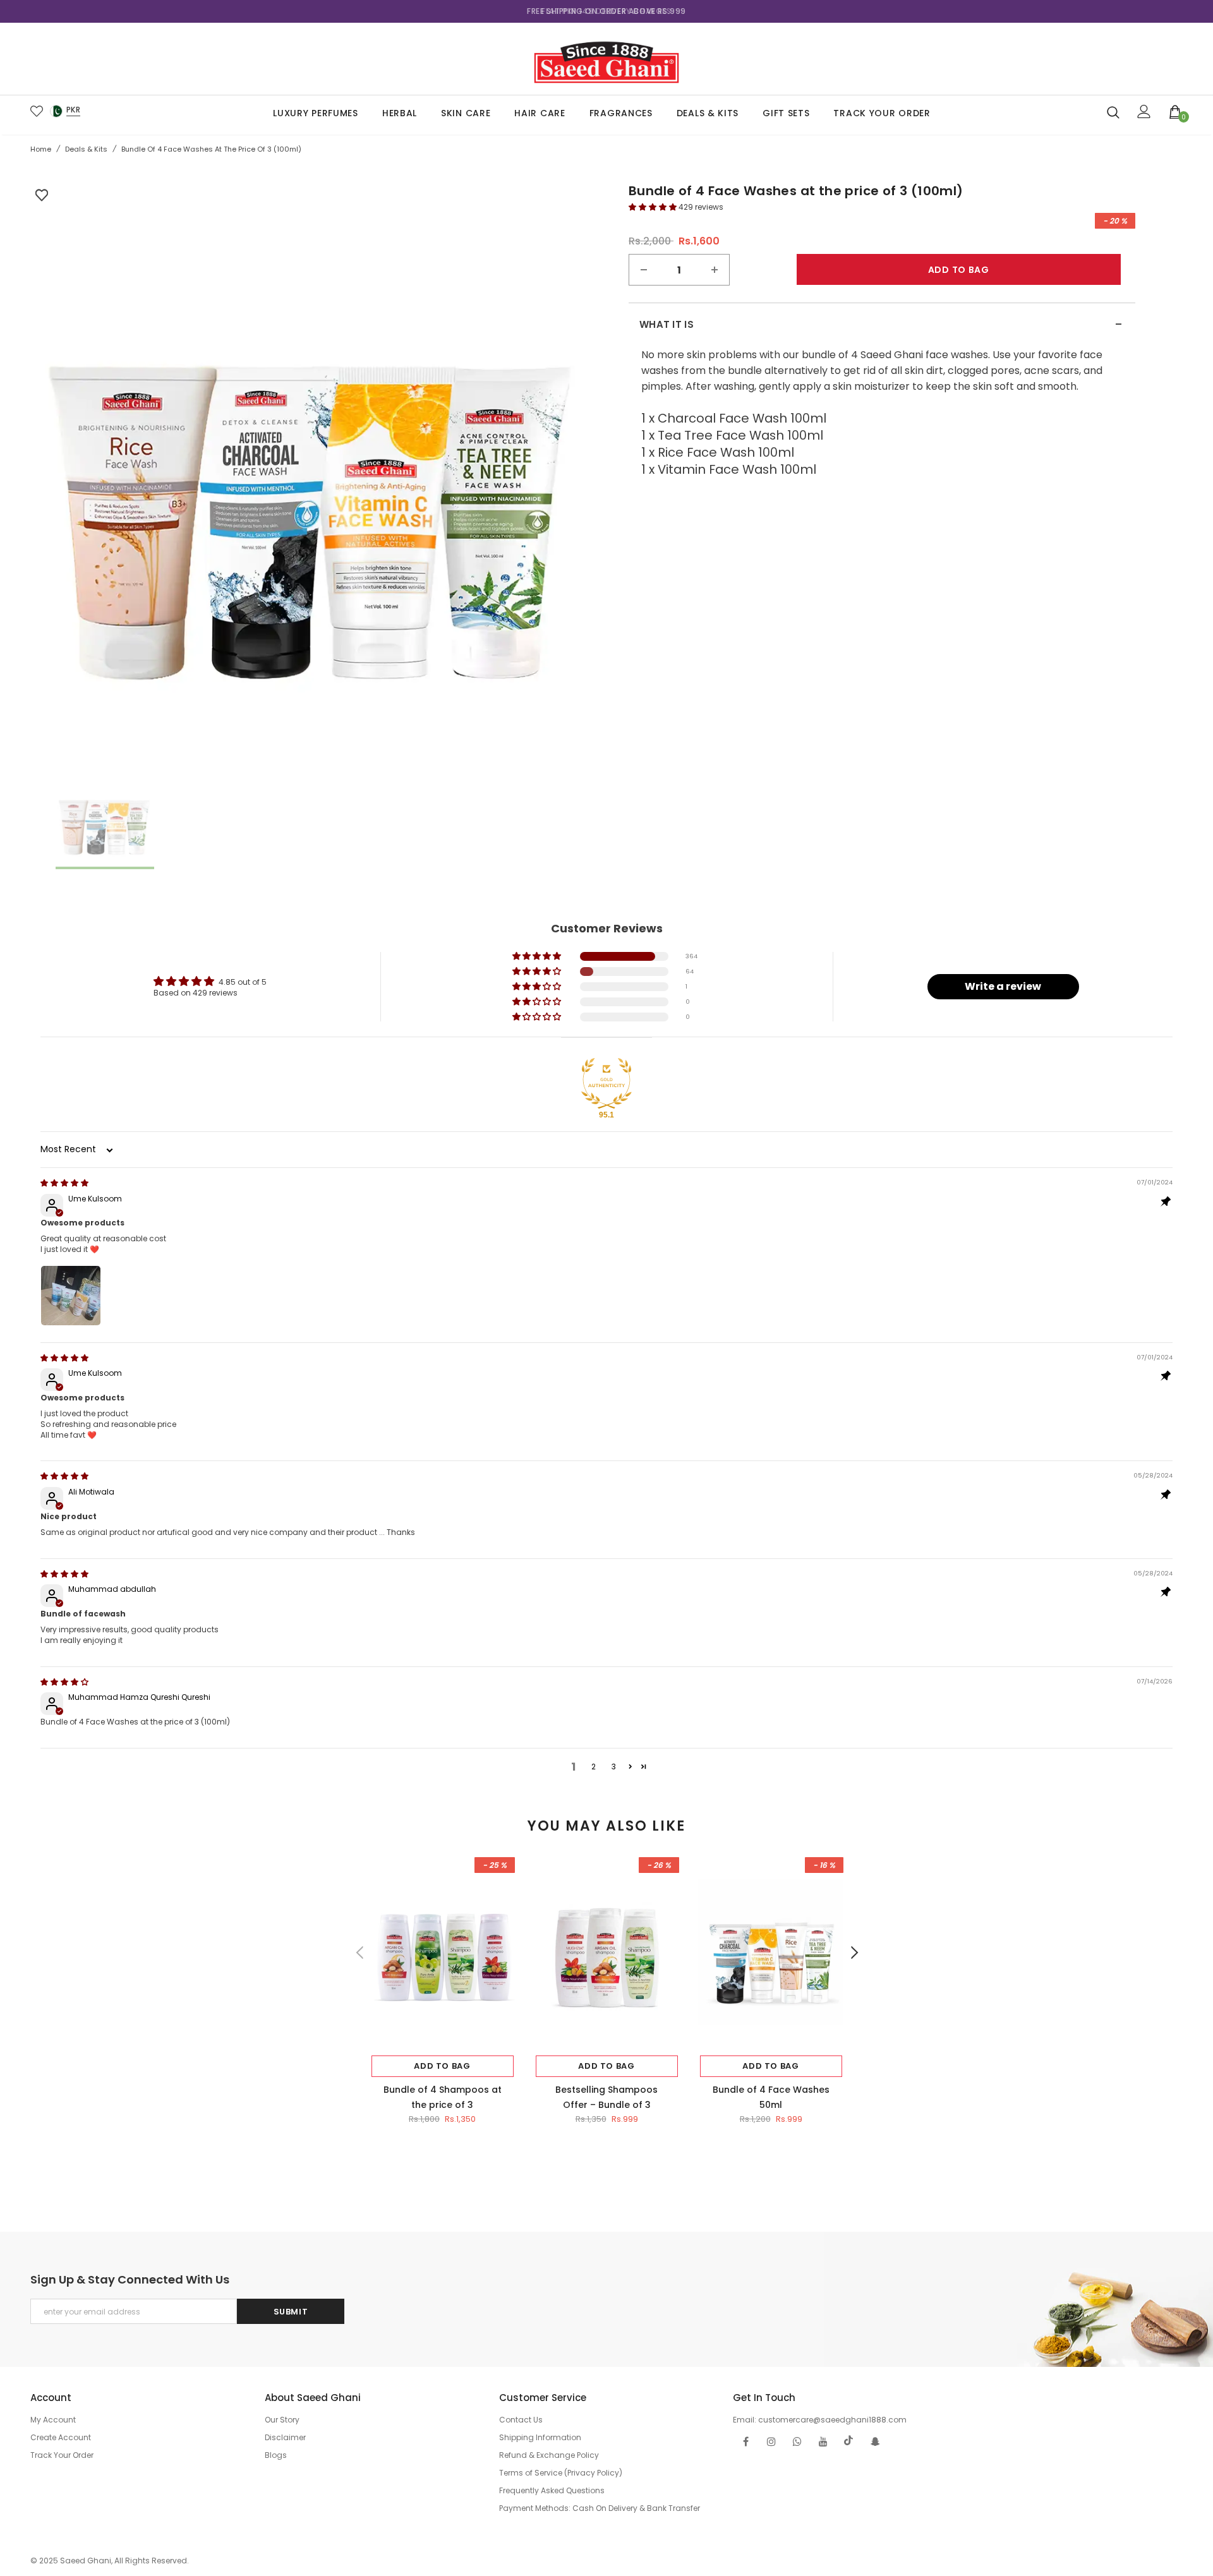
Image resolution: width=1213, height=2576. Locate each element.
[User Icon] (1144, 111)
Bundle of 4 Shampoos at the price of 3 (443, 2097)
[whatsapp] (797, 2441)
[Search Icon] (1113, 112)
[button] (654, 207)
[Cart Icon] (1175, 111)
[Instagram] (771, 2441)
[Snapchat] (875, 2441)
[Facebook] (745, 2441)
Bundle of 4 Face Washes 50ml (771, 2097)
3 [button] (614, 1766)
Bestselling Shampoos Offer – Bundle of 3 (606, 2097)
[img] (64, 1183)
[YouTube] (823, 2441)
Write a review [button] (1003, 986)
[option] (606, 11)
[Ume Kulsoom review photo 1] (71, 1296)
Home (41, 149)
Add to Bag (442, 2066)
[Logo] (606, 59)
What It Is (881, 325)
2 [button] (594, 1766)
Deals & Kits (86, 149)
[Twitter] (849, 2441)
